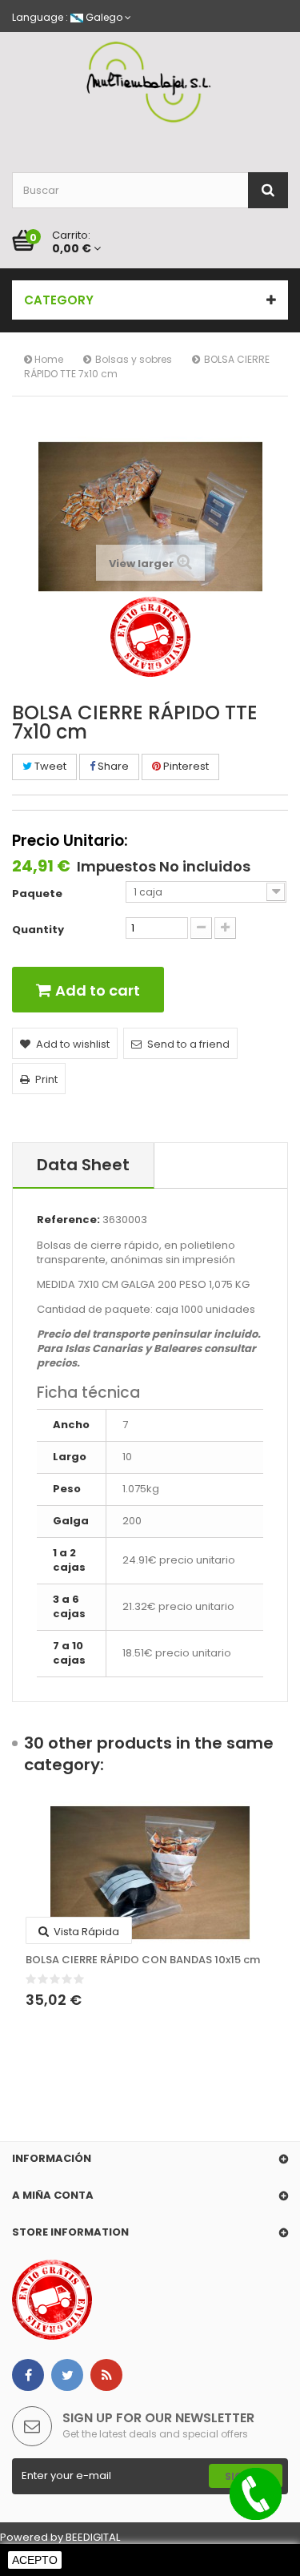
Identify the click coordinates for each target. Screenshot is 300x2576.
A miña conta (53, 2195)
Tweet (49, 766)
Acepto (35, 2560)
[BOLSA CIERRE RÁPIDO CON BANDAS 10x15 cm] (150, 1873)
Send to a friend (188, 1044)
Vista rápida (85, 1932)
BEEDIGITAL (93, 2537)
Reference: (68, 1220)
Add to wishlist (73, 1044)
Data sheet (83, 1165)
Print (46, 1079)
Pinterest (185, 766)
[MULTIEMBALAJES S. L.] (150, 82)
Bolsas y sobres (134, 359)
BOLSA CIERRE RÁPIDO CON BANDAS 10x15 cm (143, 1960)
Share (112, 766)
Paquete (38, 894)
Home (48, 359)
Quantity (38, 930)
